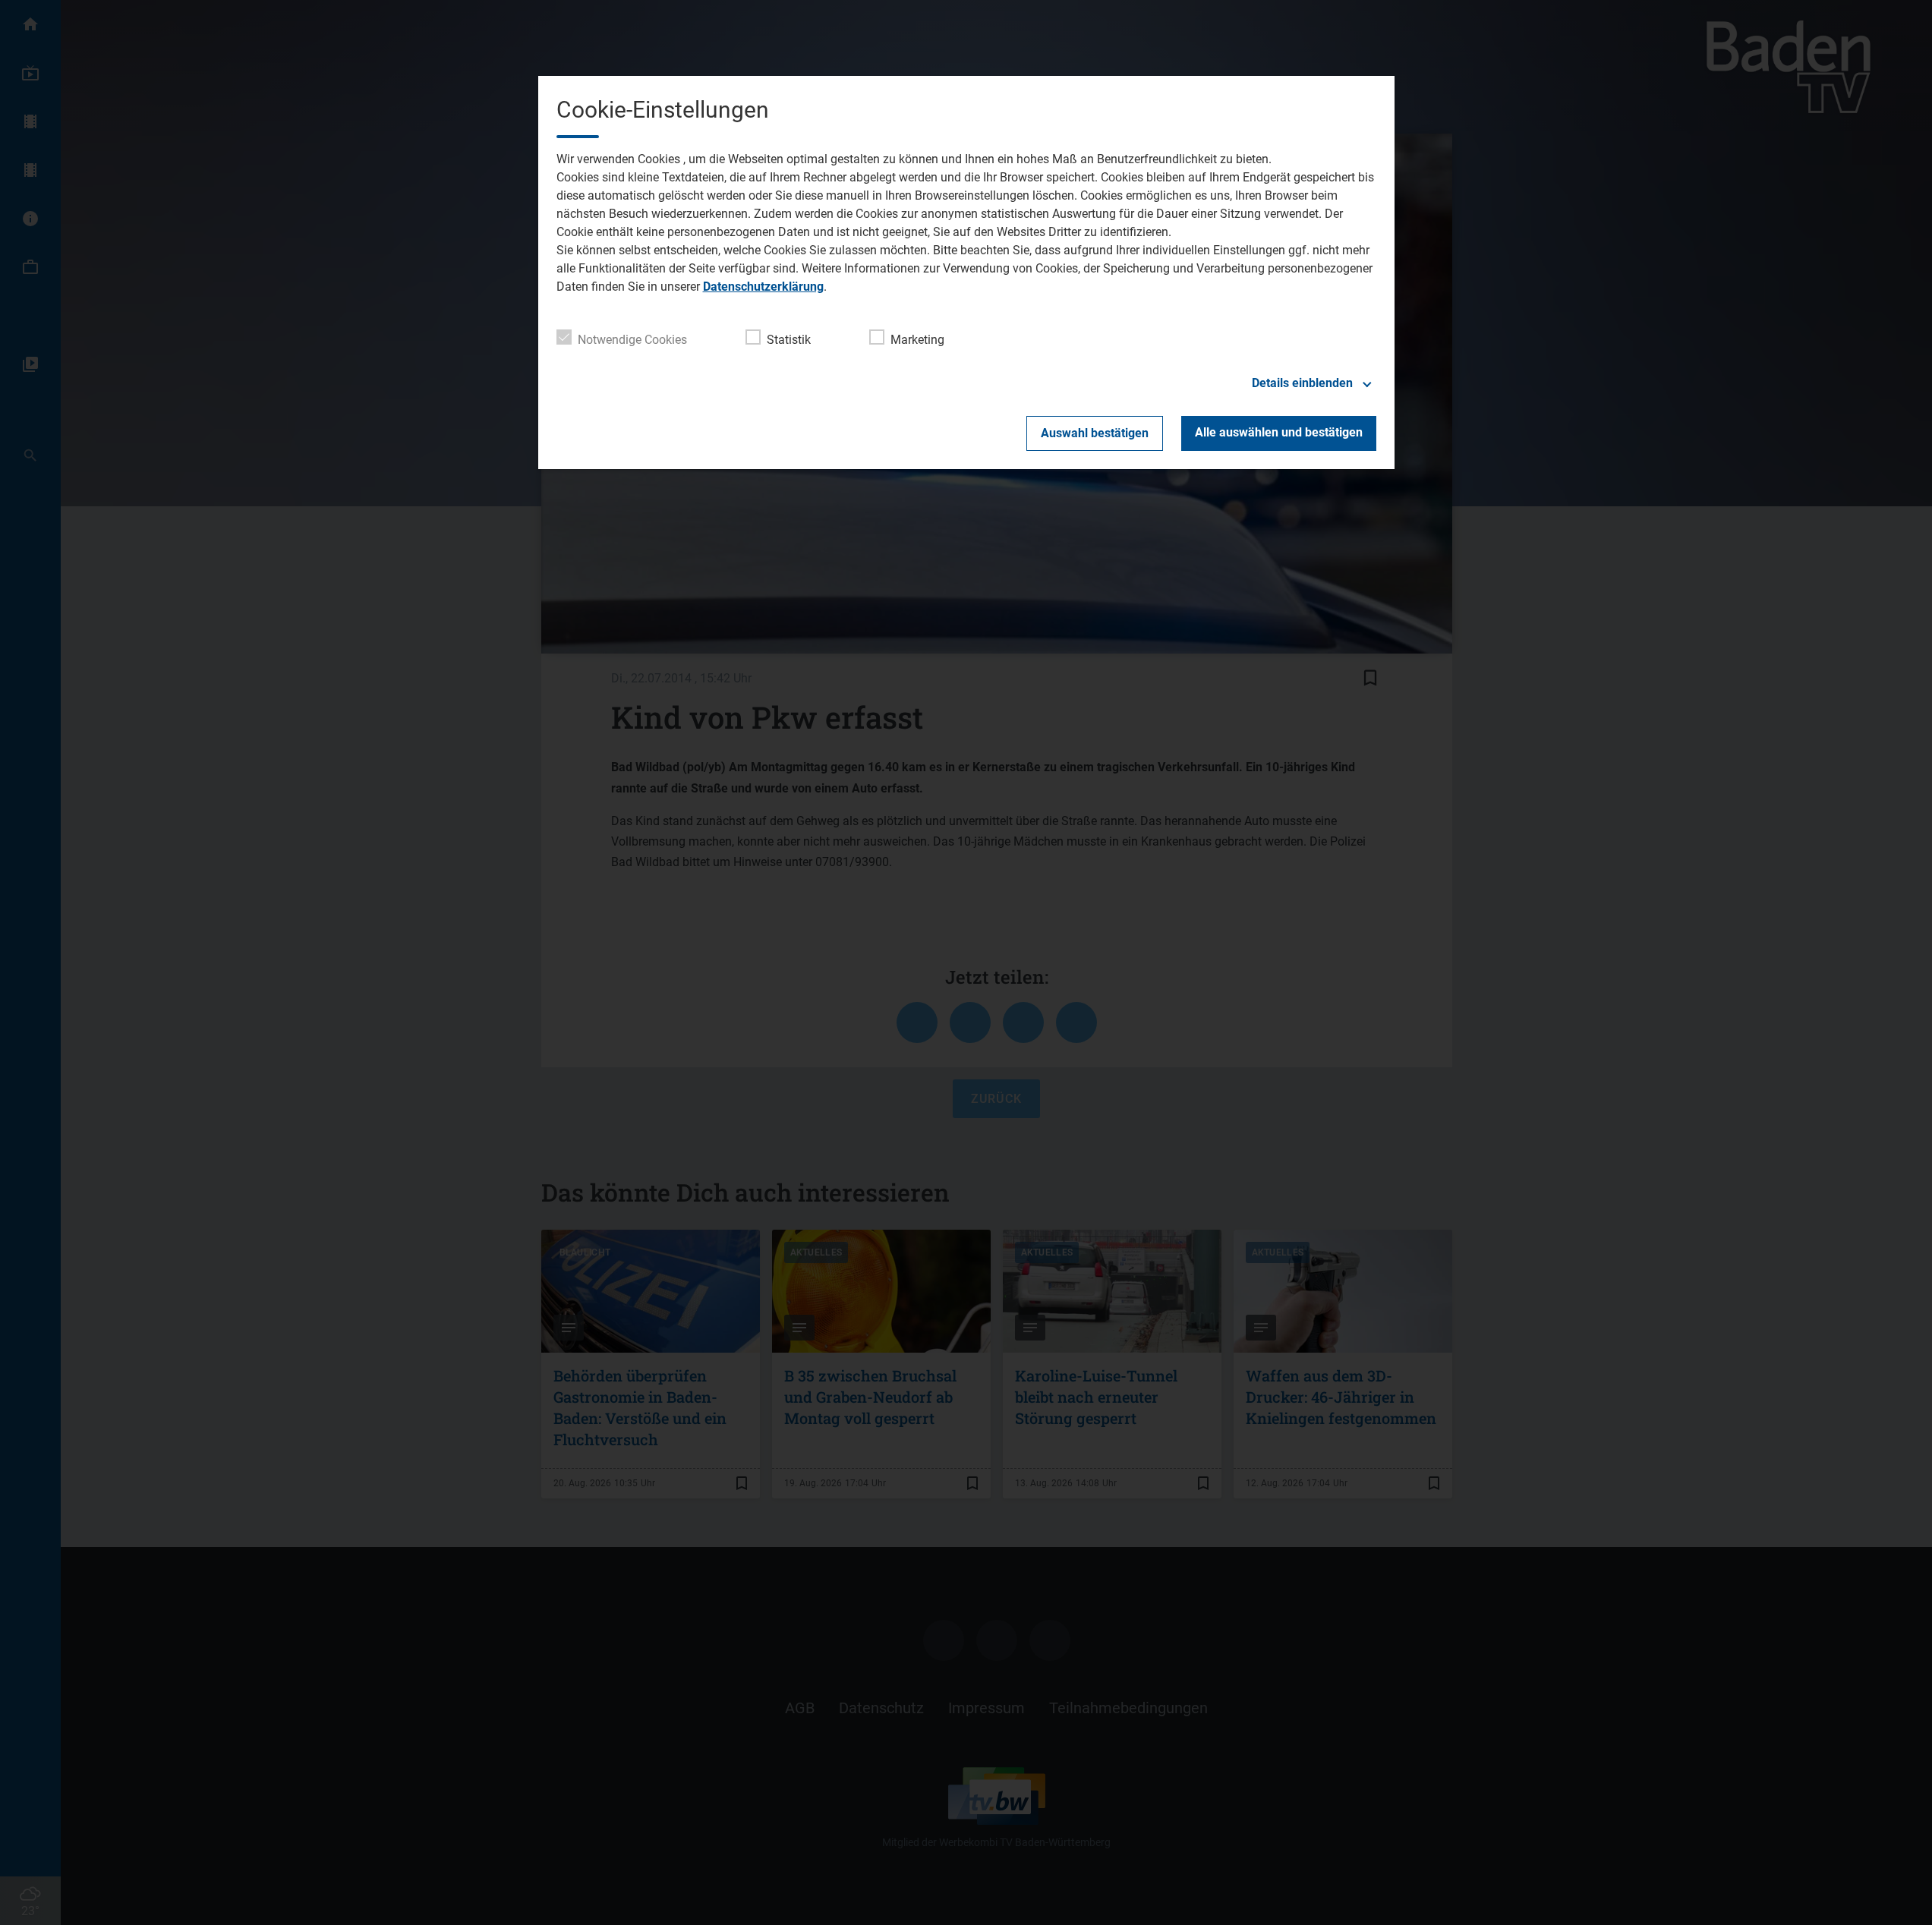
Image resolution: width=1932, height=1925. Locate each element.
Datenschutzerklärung (763, 287)
